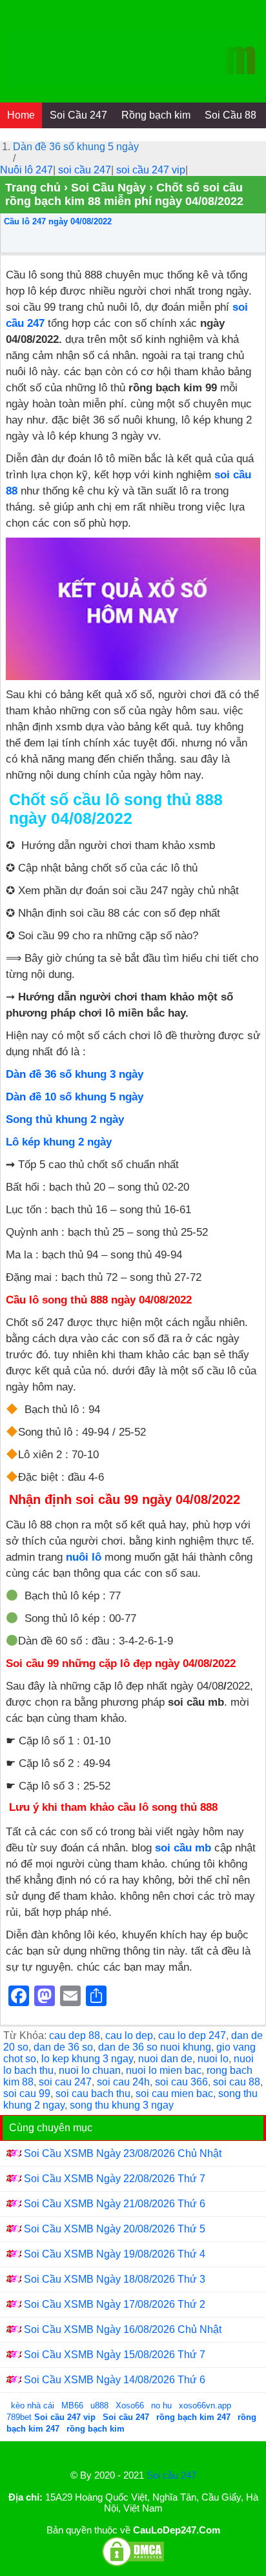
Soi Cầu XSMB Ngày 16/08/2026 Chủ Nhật (123, 2329)
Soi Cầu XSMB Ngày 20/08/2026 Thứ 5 (115, 2229)
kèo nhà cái (33, 2405)
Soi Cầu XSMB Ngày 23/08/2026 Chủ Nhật (123, 2153)
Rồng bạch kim (156, 115)
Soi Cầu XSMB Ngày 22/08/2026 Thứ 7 (115, 2179)
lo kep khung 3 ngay (87, 2059)
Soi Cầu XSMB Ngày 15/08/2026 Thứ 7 (115, 2355)
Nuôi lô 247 (26, 170)
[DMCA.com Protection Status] (133, 2564)
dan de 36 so (63, 2047)
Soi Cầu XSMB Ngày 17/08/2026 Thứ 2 (115, 2304)
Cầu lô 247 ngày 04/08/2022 (58, 221)
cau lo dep (129, 2035)
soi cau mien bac (174, 2093)
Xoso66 (131, 2405)
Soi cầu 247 (171, 2475)
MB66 (72, 2405)
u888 (99, 2405)
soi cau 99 (27, 2093)
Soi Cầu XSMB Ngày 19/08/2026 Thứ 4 (115, 2254)
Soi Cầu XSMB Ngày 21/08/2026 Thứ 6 (115, 2204)
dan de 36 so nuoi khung (155, 2047)
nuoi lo (213, 2059)
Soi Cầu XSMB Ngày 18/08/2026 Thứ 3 (115, 2279)
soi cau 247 (65, 2082)
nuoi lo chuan (90, 2070)
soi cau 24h (123, 2082)
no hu (163, 2405)
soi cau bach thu (93, 2093)
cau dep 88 (75, 2035)
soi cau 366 (181, 2082)
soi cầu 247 (85, 170)
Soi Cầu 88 (230, 115)
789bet (20, 2417)
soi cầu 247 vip (151, 170)
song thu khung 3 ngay (122, 2105)
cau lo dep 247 (192, 2035)
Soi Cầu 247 (78, 115)
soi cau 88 (237, 2082)
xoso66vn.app (206, 2405)
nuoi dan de (165, 2059)
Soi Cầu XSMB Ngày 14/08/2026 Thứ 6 (115, 2380)
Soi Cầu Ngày (108, 188)
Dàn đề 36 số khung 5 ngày (76, 147)
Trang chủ (33, 188)
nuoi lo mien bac (164, 2070)
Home (21, 115)
